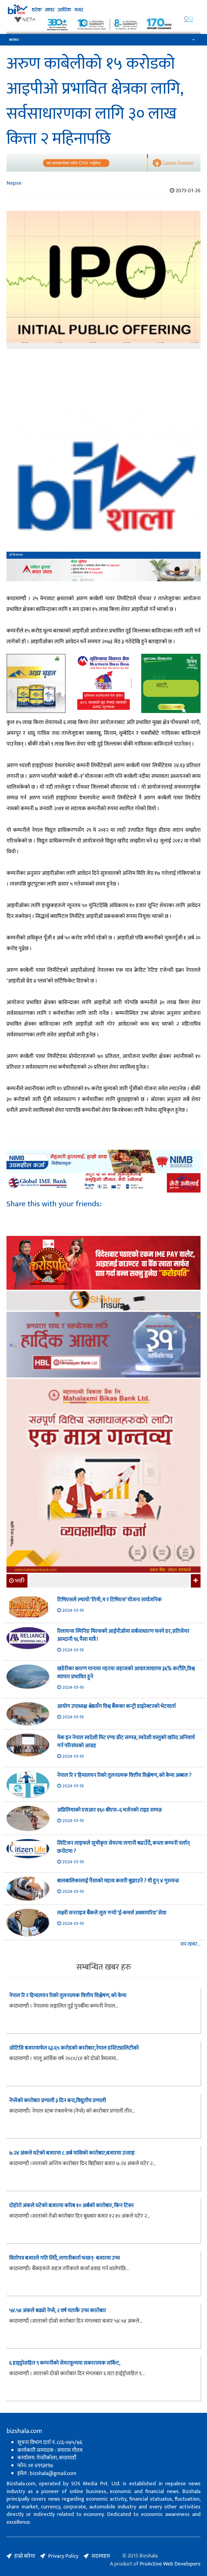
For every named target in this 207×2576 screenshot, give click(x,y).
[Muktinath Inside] (103, 683)
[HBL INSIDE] (103, 1345)
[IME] (103, 1263)
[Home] (103, 9)
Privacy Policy (63, 2556)
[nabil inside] (103, 570)
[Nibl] (103, 1161)
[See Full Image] (103, 280)
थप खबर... (190, 1944)
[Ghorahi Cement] (36, 683)
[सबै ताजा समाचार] (195, 1581)
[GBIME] (103, 1183)
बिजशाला (18, 555)
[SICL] (103, 1301)
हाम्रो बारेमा (25, 2556)
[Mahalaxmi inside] (103, 1476)
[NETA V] (103, 24)
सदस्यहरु (101, 2556)
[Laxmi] (103, 163)
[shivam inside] (171, 683)
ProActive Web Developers (170, 2564)
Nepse (14, 183)
